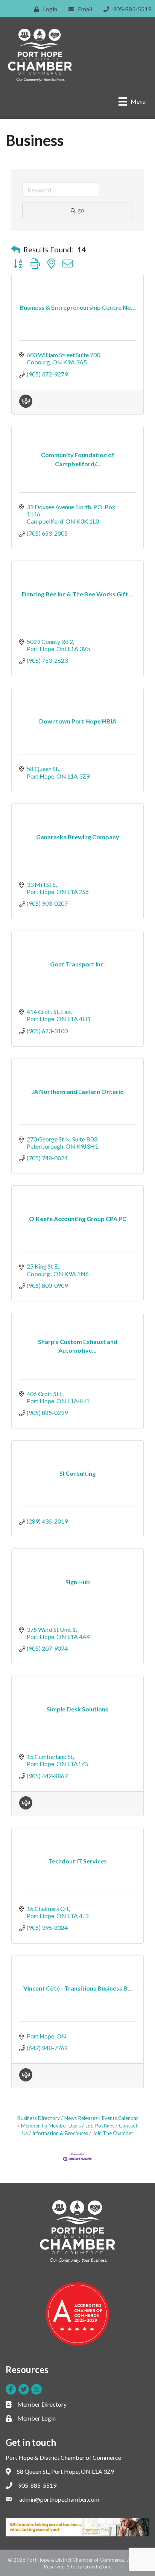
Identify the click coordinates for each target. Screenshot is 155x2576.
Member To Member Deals (51, 2126)
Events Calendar (120, 2118)
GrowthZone (97, 2567)
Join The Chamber (113, 2133)
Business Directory (39, 2118)
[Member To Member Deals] (26, 405)
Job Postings (100, 2126)
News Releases (81, 2118)
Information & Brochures (60, 2133)
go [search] (81, 210)
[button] (16, 249)
